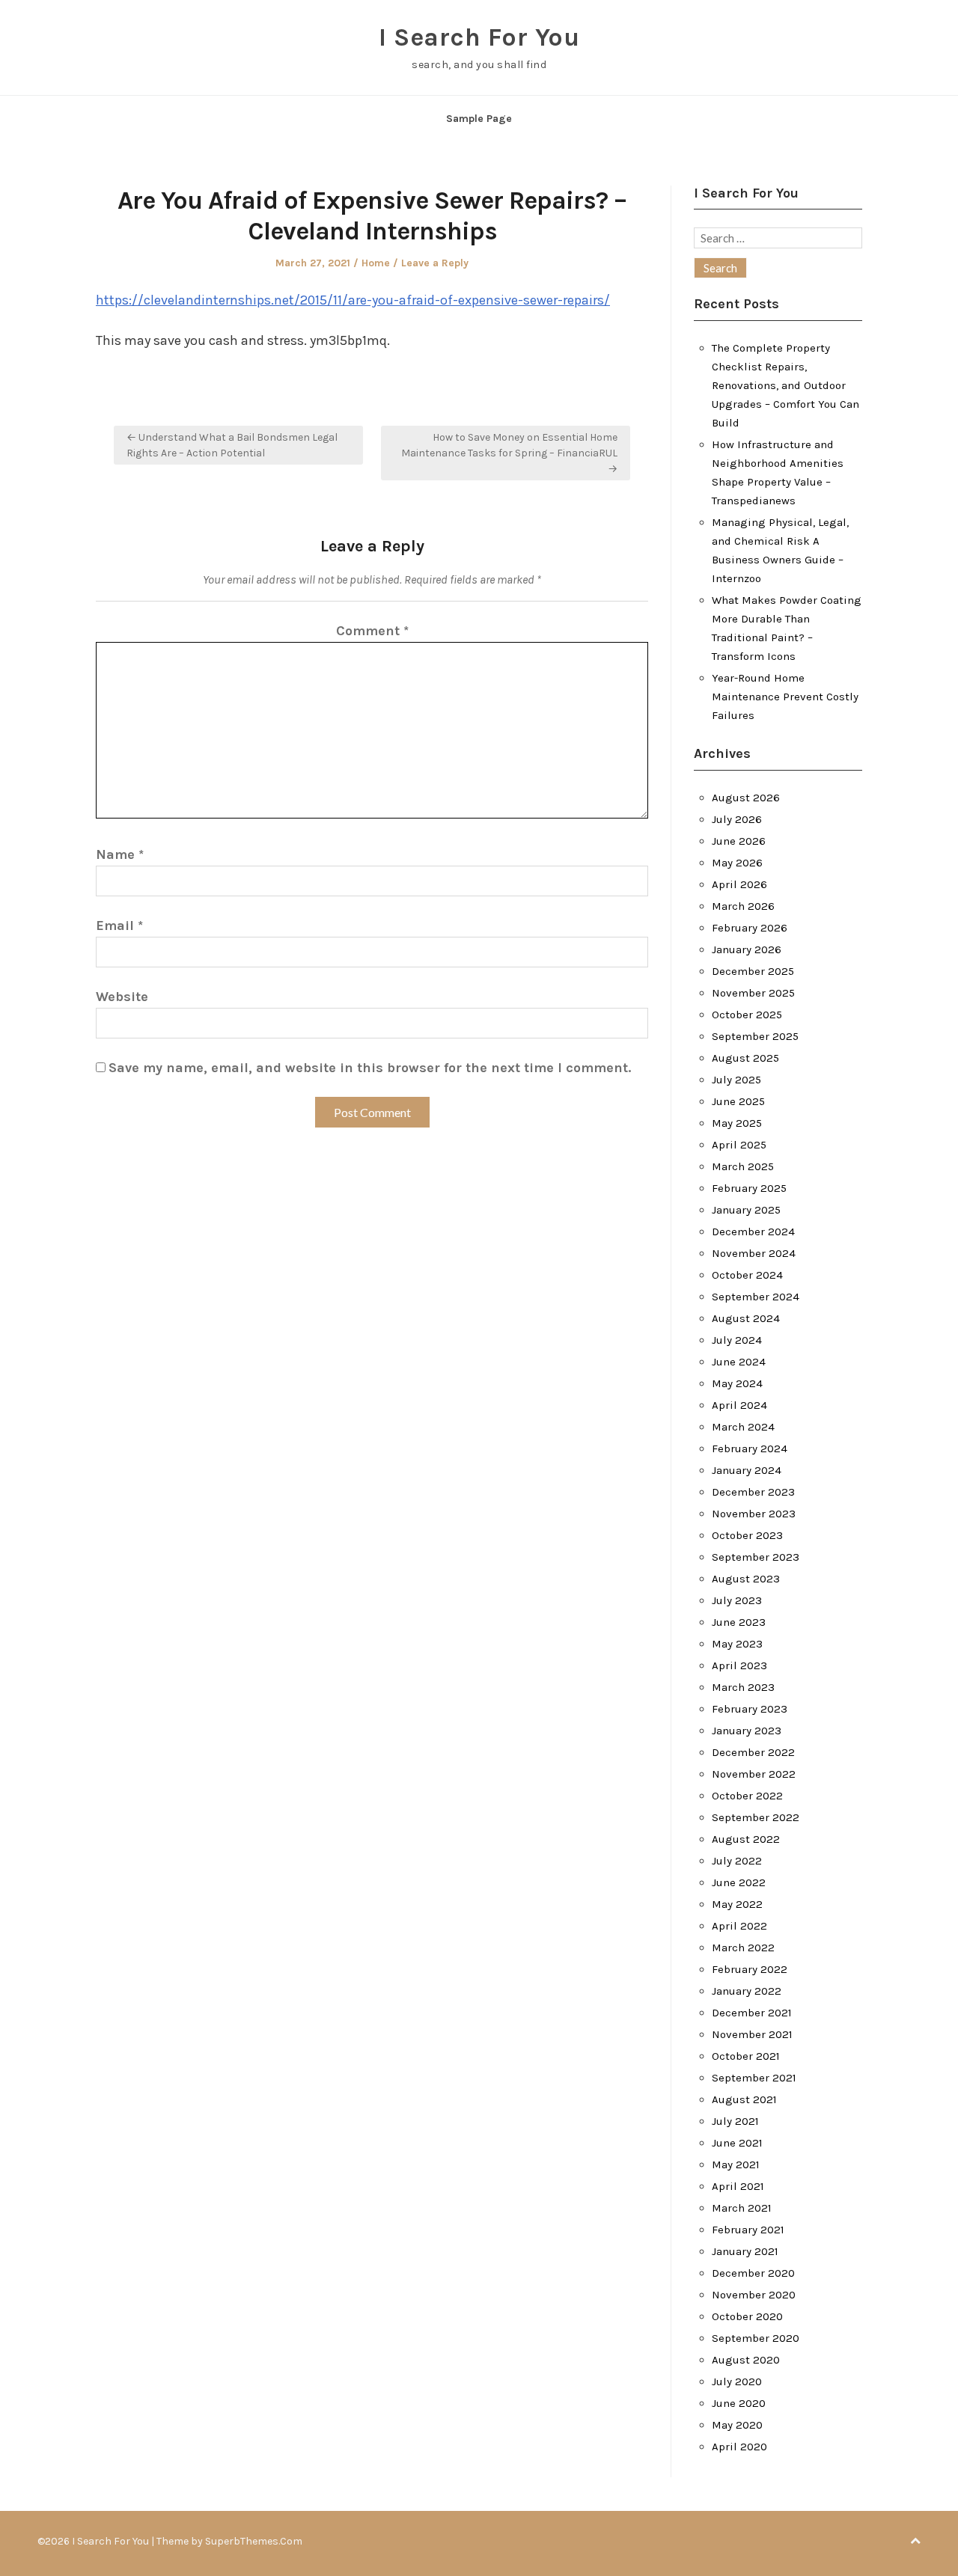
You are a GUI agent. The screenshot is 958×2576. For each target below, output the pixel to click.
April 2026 (739, 884)
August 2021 (744, 2099)
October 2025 (747, 1015)
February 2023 (750, 1709)
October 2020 (747, 2316)
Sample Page (479, 119)
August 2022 (746, 1839)
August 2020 (746, 2360)
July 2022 (737, 1861)
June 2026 (739, 841)
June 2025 (738, 1101)
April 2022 (739, 1926)
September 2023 (756, 1557)
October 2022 (747, 1796)
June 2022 (739, 1882)
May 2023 (737, 1644)
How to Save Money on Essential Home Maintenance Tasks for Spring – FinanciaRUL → (509, 453)
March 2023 (743, 1687)
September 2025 (755, 1036)
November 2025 (753, 993)
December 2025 (753, 971)
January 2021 (745, 2251)
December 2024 (753, 1232)
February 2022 (750, 1969)
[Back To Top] (915, 2541)
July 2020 (737, 2381)
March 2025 (743, 1166)
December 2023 (753, 1492)
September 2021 (754, 2078)
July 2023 (737, 1600)
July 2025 (736, 1080)
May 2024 (737, 1383)
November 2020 (754, 2295)
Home (376, 263)
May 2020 (737, 2425)
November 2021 (752, 2034)
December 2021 (752, 2013)
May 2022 (737, 1904)
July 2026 (737, 819)
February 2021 (748, 2230)
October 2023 (747, 1535)
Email (119, 926)
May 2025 (737, 1123)
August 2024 (746, 1318)
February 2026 (750, 928)
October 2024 (747, 1275)
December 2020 (753, 2273)
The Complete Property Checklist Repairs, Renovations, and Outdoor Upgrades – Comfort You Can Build (785, 385)
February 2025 (749, 1188)
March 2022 (743, 1948)
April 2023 (739, 1665)
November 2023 (754, 1514)
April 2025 (739, 1145)
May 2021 (736, 2164)
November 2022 (754, 1774)
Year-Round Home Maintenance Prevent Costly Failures (785, 697)
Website (122, 997)
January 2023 (747, 1731)
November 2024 (754, 1253)
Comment (372, 631)
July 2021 (735, 2121)
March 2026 (743, 906)
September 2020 (756, 2338)
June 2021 (737, 2143)
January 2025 (746, 1210)
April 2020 (739, 2447)
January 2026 (747, 949)
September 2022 (756, 1817)
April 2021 (738, 2186)
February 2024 (750, 1448)
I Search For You (479, 37)
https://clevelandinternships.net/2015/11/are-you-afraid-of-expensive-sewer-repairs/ (353, 300)
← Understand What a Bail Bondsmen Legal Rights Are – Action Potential (232, 445)
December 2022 (753, 1752)
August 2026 (746, 798)
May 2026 (737, 863)
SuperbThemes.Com (254, 2541)
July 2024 (737, 1340)
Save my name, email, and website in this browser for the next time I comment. (370, 1068)
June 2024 (739, 1362)
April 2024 (739, 1405)
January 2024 (747, 1470)
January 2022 (747, 1991)
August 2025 (745, 1058)
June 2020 (739, 2403)
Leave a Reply (435, 263)
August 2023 (746, 1579)
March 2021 (742, 2208)
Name (120, 854)
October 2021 (746, 2056)
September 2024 (756, 1297)
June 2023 (739, 1622)
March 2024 (743, 1427)
